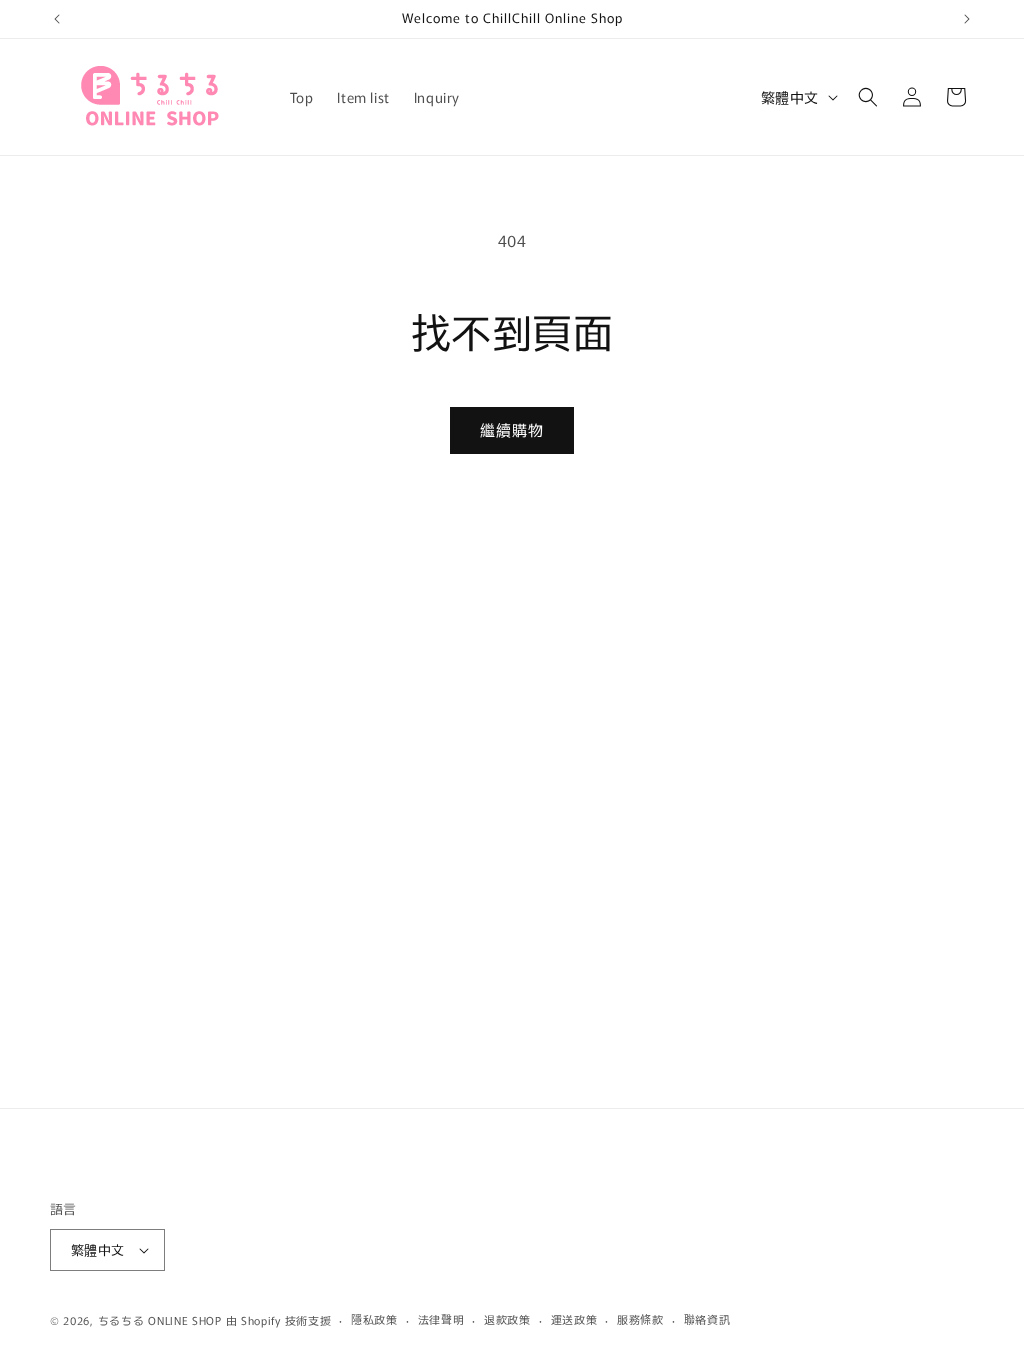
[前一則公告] (57, 19)
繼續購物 (512, 429)
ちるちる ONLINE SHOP (160, 1320)
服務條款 (640, 1319)
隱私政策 (374, 1319)
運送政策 (574, 1319)
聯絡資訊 (707, 1319)
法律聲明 (441, 1319)
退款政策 (507, 1319)
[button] (868, 97)
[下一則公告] (967, 19)
